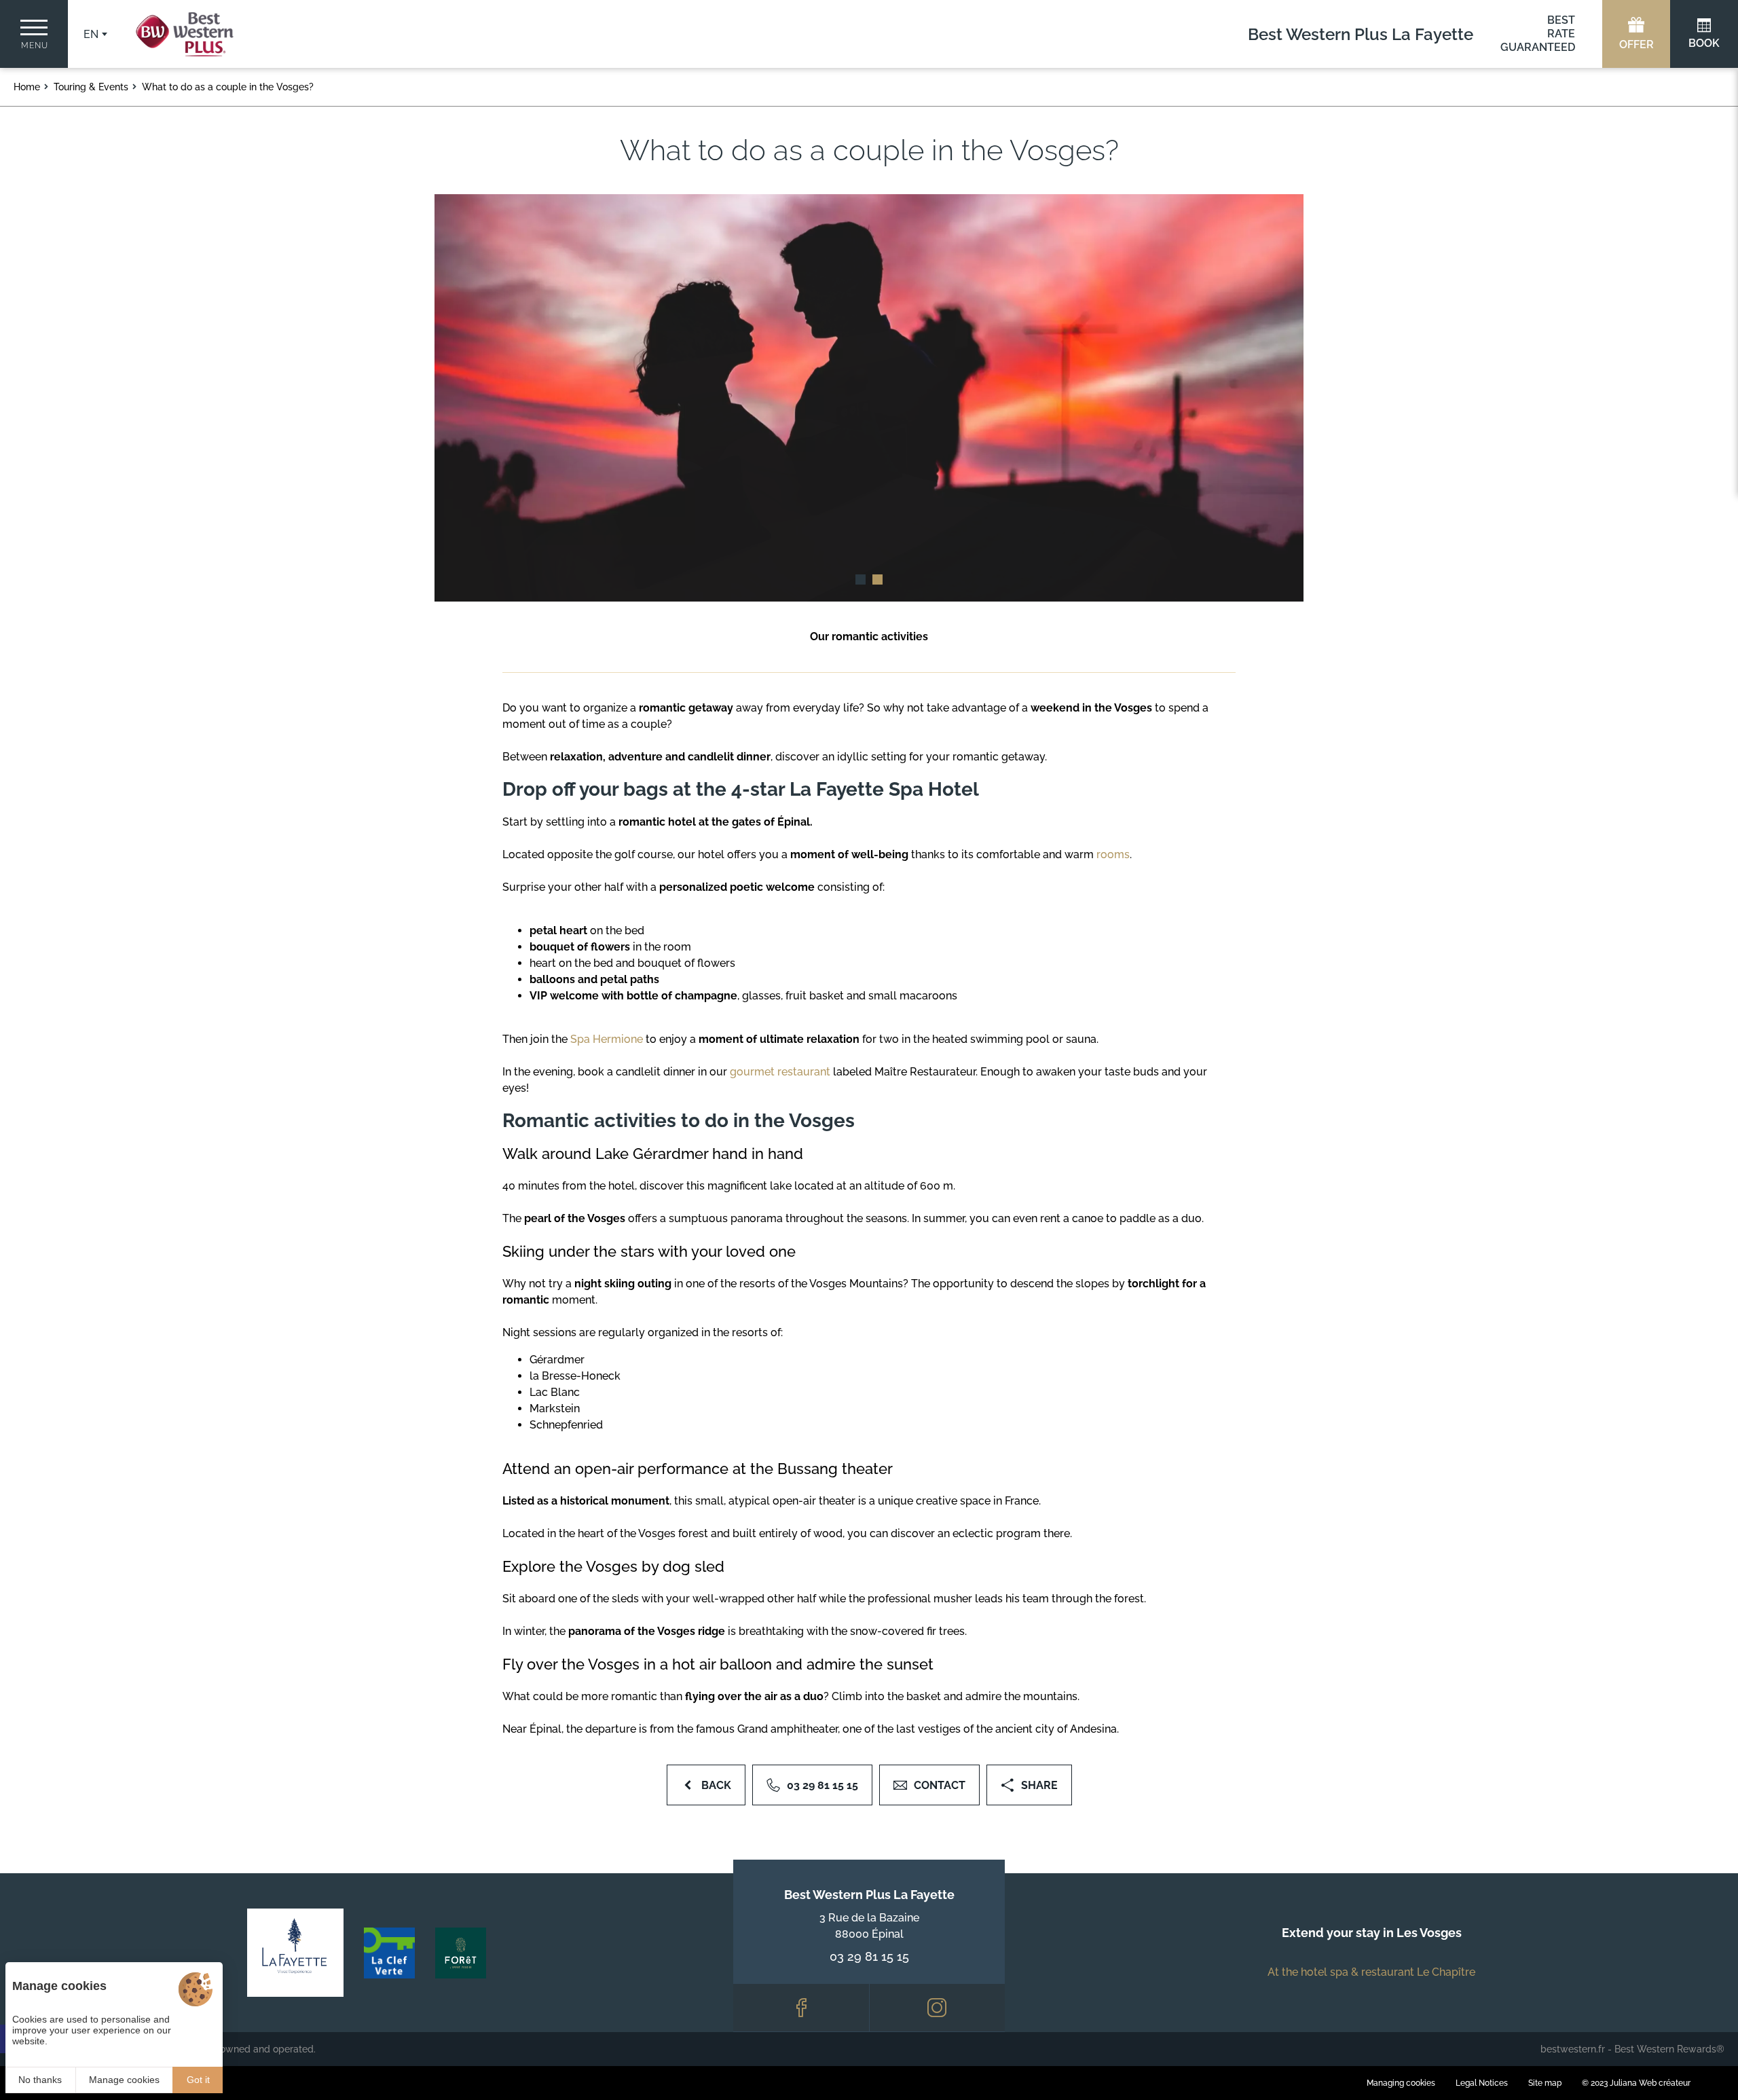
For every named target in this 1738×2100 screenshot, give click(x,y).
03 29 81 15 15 (869, 1956)
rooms (1113, 854)
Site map (1545, 2083)
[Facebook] (801, 2008)
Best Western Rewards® (1669, 2049)
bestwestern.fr (1573, 2049)
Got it (198, 2080)
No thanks (40, 2080)
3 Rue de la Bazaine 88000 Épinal (869, 1926)
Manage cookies (124, 2080)
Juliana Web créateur (1650, 2083)
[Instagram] (938, 2008)
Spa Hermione (607, 1039)
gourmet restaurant (781, 1072)
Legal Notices (1482, 2083)
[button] (861, 579)
